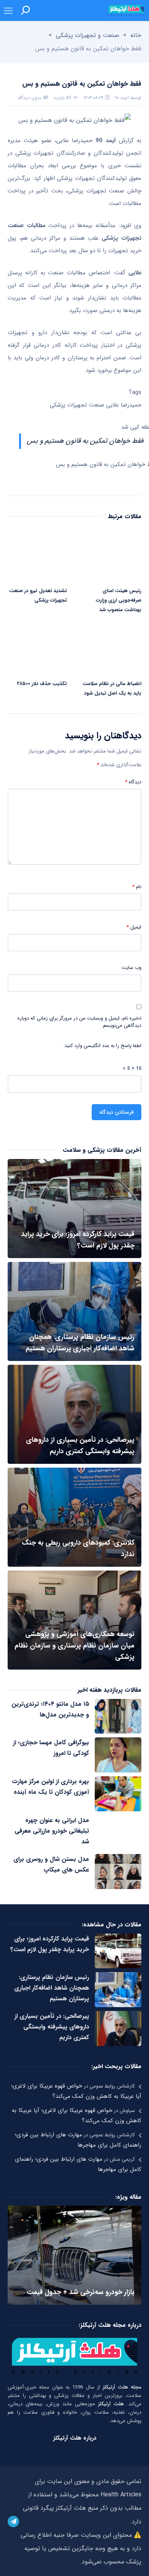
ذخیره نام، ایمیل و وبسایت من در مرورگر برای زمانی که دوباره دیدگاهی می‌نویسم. (79, 1022)
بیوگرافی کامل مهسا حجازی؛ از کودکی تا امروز (51, 1748)
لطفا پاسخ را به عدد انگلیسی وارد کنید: (102, 1046)
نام (137, 887)
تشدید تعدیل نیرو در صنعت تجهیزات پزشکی (38, 596)
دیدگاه (133, 782)
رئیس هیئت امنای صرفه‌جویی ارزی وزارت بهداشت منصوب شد (119, 600)
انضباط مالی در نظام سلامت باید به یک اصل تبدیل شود (112, 688)
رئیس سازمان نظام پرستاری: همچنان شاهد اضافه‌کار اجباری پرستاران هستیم (52, 1988)
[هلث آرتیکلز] (126, 10)
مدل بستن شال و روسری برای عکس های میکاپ (51, 1864)
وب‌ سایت (131, 968)
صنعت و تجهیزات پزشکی (87, 35)
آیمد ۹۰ (122, 98)
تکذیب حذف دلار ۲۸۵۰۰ (42, 684)
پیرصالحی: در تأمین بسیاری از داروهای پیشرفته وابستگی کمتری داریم (52, 2027)
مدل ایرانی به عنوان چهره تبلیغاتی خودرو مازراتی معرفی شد (52, 1831)
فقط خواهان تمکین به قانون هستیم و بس (85, 441)
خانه (136, 35)
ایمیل (134, 927)
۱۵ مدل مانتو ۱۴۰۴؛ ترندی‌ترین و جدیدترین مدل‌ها (50, 1709)
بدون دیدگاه (30, 98)
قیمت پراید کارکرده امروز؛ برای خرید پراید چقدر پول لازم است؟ (50, 1944)
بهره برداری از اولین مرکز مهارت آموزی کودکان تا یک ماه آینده (50, 1787)
